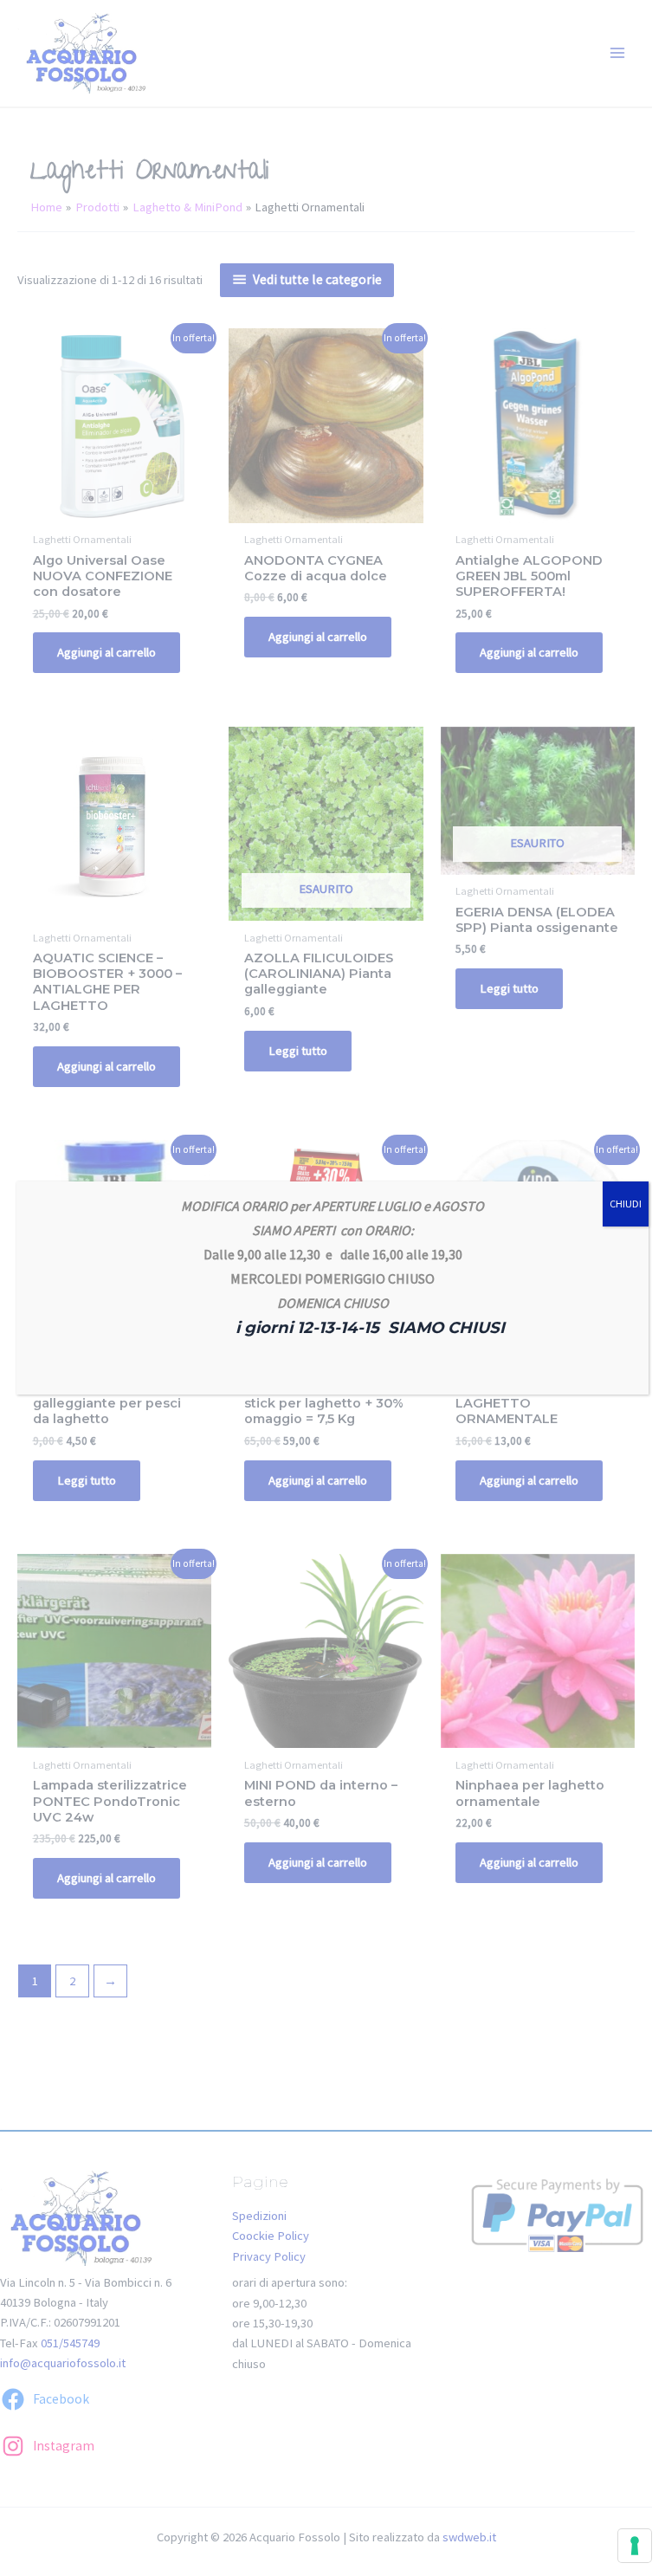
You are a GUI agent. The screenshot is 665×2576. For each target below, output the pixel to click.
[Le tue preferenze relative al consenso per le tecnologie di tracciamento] (635, 2546)
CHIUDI (626, 1204)
